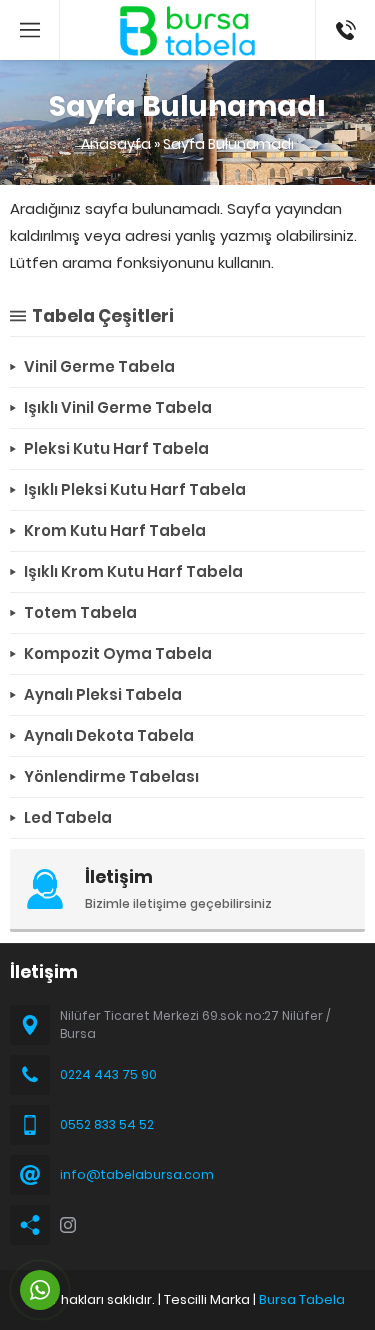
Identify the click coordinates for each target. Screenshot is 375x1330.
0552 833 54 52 (107, 1124)
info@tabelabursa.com (137, 1174)
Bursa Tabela (302, 1299)
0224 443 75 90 (108, 1074)
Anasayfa (116, 144)
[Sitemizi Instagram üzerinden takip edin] (68, 1225)
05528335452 (345, 10)
